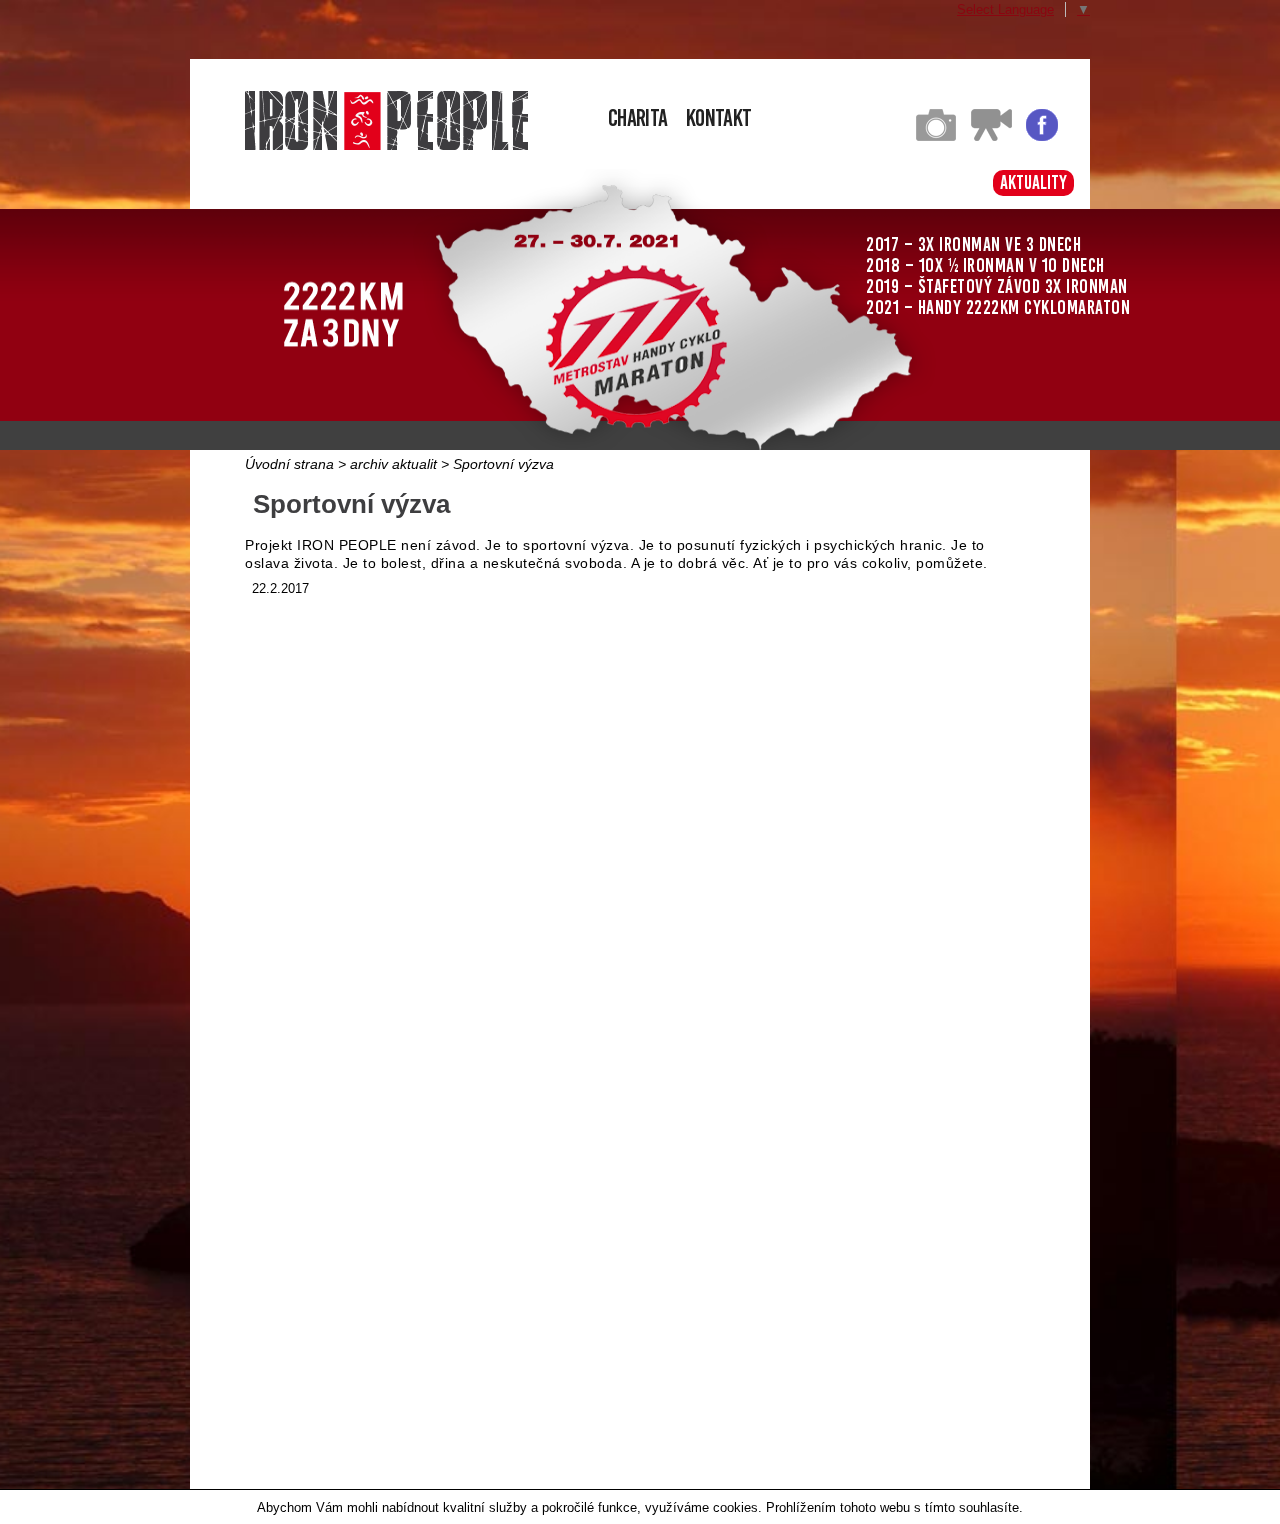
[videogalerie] (991, 136)
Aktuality (1033, 182)
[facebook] (1042, 136)
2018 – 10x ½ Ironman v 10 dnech (985, 265)
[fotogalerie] (936, 136)
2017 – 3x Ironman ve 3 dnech (973, 244)
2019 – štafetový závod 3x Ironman (997, 286)
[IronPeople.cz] (386, 120)
